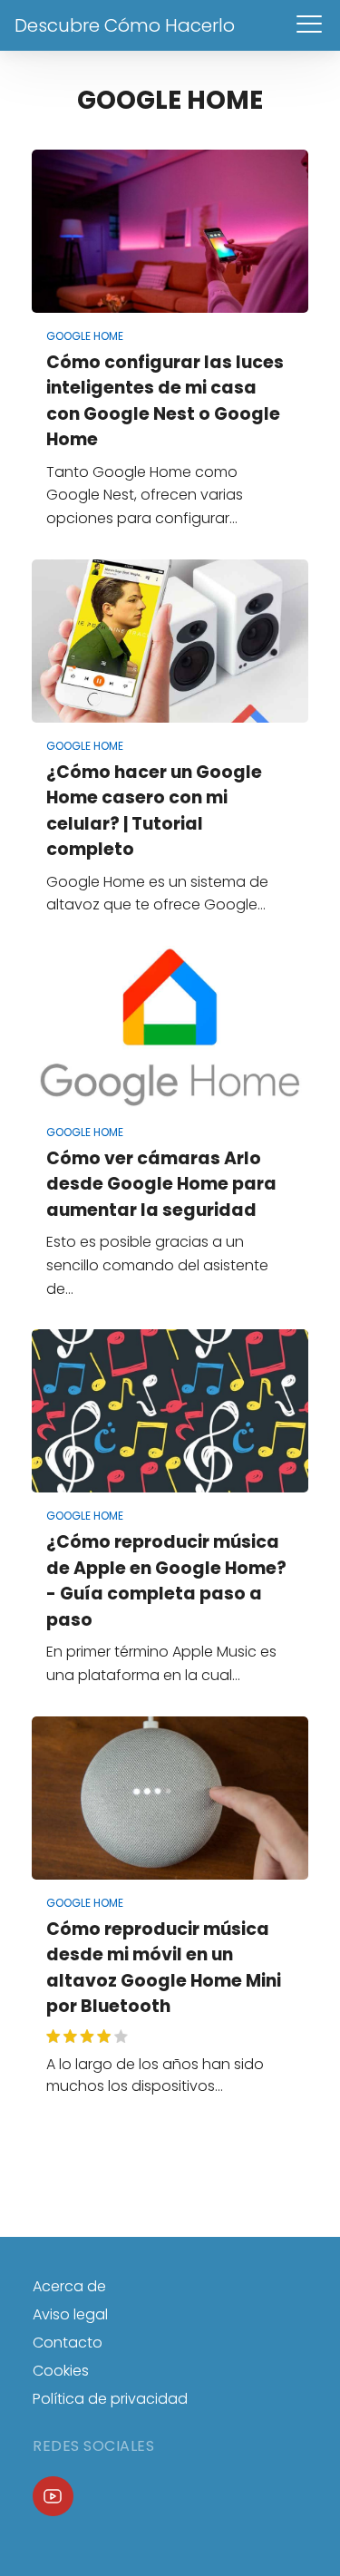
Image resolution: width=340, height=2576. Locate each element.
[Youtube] (53, 2497)
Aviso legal (70, 2314)
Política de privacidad (110, 2399)
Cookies (61, 2371)
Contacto (68, 2343)
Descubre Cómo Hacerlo (125, 25)
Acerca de (69, 2286)
